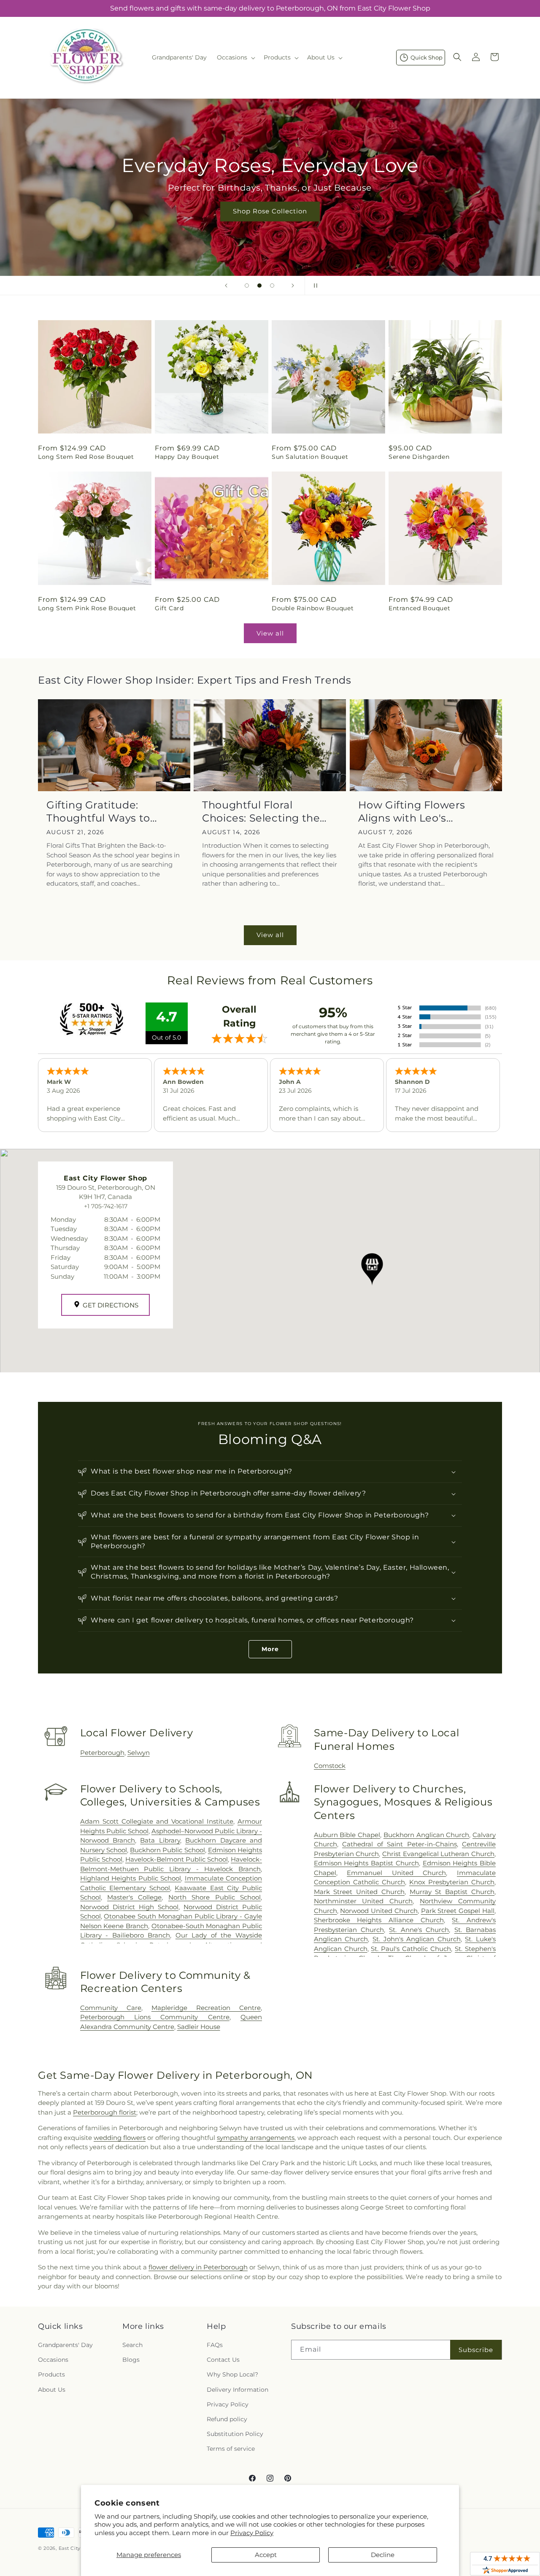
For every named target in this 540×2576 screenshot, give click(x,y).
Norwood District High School (129, 1907)
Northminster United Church (363, 1901)
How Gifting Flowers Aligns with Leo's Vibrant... (412, 812)
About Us (52, 2390)
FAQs (215, 2345)
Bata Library (160, 1840)
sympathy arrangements (256, 2138)
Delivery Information (238, 2390)
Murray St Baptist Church (452, 1892)
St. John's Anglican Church (417, 1939)
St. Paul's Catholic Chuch (411, 1949)
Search (132, 2345)
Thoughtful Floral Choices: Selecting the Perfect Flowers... (261, 812)
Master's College (134, 1897)
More (270, 1649)
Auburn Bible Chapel (347, 1835)
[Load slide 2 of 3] (259, 286)
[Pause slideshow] (314, 286)
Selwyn (139, 1753)
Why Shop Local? (232, 2374)
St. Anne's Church (419, 1930)
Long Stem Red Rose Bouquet (86, 457)
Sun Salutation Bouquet (310, 457)
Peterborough (102, 1753)
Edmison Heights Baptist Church (366, 1863)
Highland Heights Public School (131, 1878)
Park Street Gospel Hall (458, 1911)
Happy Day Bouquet (187, 457)
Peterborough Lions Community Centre (155, 2017)
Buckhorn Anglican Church (426, 1835)
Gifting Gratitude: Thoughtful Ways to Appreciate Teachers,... (106, 812)
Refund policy (227, 2419)
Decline (383, 2555)
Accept (266, 2555)
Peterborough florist (105, 2112)
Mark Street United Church (359, 1892)
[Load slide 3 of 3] (272, 286)
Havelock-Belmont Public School (177, 1859)
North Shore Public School (215, 1897)
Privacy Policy (252, 2533)
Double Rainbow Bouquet (313, 608)
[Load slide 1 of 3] (247, 286)
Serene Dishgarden (419, 457)
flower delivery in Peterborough (198, 2267)
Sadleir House (199, 2027)
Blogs (131, 2360)
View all (270, 633)
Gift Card (169, 608)
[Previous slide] (226, 286)
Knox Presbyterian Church (452, 1882)
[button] (235, 57)
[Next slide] (293, 286)
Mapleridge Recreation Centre (206, 2008)
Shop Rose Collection (270, 211)
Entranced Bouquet (419, 608)
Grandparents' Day (65, 2345)
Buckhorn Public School (167, 1850)
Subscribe (476, 2350)
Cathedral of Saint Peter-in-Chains (399, 1844)
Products (51, 2374)
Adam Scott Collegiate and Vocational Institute (157, 1821)
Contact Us (223, 2360)
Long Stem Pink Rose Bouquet (87, 608)
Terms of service (231, 2449)
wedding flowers (120, 2138)
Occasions (53, 2360)
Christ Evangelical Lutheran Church (438, 1854)
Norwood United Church (379, 1911)
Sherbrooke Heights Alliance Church (379, 1920)
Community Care (111, 2008)
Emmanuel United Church (396, 1873)
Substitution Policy (235, 2434)
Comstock (330, 1766)
